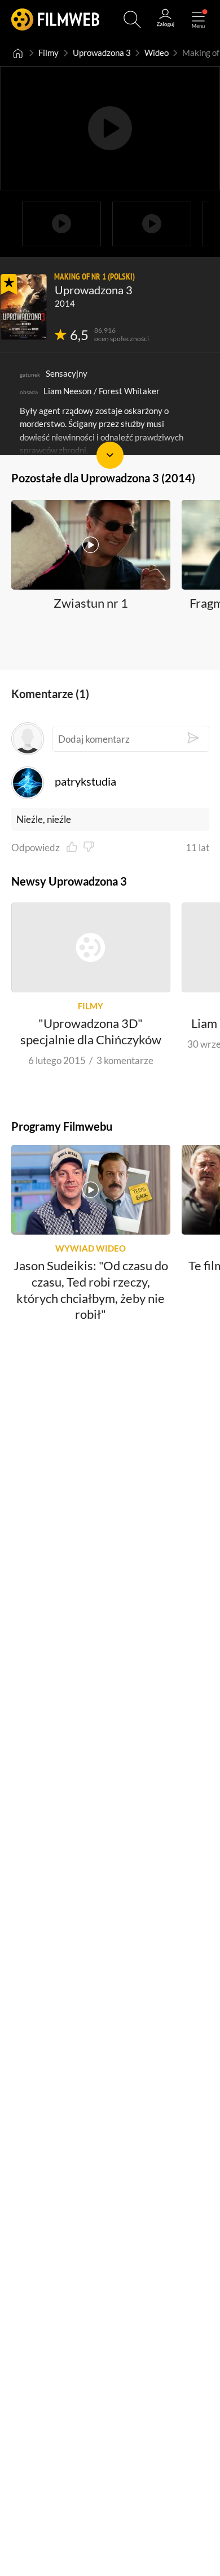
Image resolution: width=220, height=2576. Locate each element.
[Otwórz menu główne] (198, 19)
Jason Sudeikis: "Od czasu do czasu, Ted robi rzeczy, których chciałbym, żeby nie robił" (91, 1290)
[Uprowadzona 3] (24, 307)
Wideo (157, 53)
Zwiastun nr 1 (91, 602)
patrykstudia (85, 781)
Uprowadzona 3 (102, 53)
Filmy (49, 53)
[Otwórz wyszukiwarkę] (132, 19)
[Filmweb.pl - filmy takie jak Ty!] (55, 19)
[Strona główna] (18, 53)
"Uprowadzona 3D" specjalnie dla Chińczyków (91, 1032)
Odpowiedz (36, 847)
